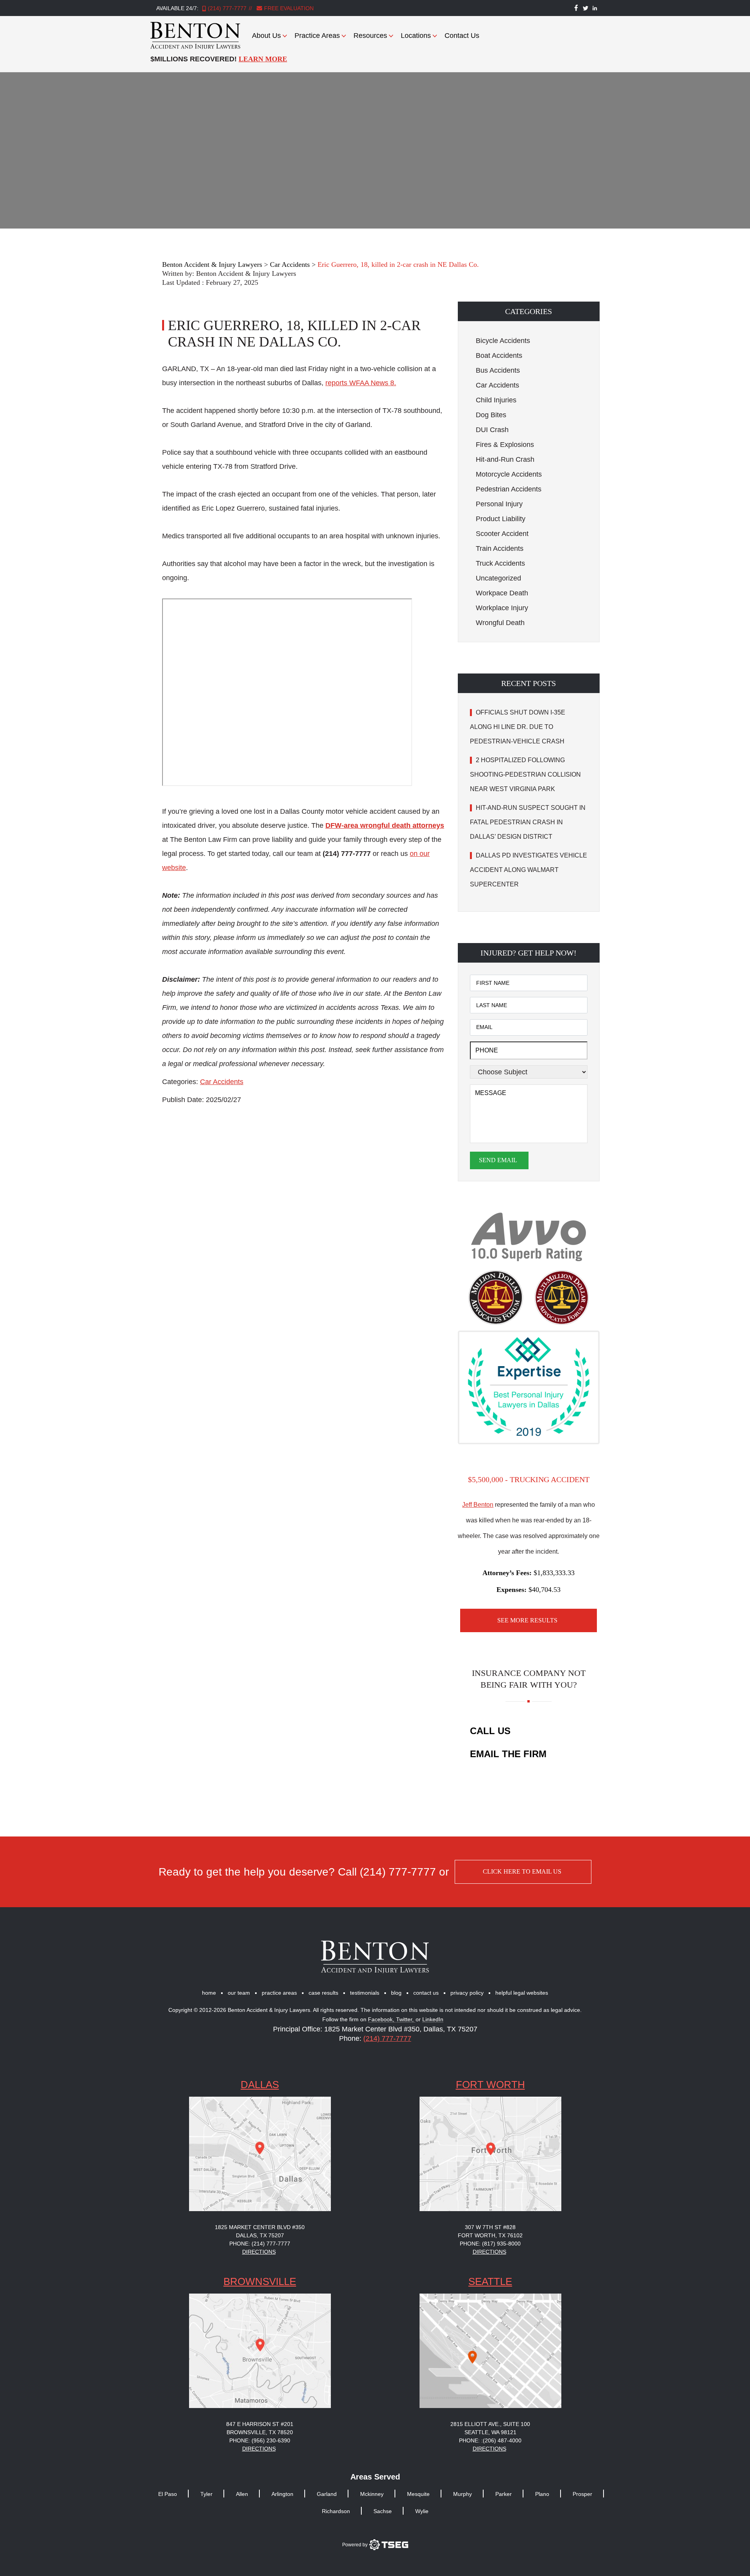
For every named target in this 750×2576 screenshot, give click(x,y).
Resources (370, 36)
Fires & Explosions (505, 445)
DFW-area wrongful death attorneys (385, 825)
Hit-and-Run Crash (505, 459)
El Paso (168, 2494)
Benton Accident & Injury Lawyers (246, 273)
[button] (529, 311)
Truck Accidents (500, 563)
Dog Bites (491, 415)
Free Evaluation (288, 8)
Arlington (282, 2494)
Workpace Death (502, 593)
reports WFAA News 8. (361, 383)
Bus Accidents (498, 370)
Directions (259, 2252)
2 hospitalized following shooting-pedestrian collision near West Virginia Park (525, 774)
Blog (396, 1993)
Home (209, 1993)
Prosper (582, 2494)
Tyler (206, 2494)
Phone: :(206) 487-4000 (490, 2440)
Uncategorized (498, 578)
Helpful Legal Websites (522, 1993)
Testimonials (365, 1993)
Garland (327, 2494)
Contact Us (462, 36)
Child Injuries (496, 400)
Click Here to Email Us (522, 1871)
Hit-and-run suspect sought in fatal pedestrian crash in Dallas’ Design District (528, 822)
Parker (504, 2494)
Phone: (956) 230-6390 (260, 2440)
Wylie (422, 2511)
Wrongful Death (500, 623)
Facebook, (382, 2020)
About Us (266, 36)
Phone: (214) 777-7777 (260, 2244)
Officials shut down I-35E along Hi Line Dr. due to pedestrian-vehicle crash (518, 727)
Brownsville (260, 2281)
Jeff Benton (478, 1505)
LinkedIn (433, 2020)
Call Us (490, 1731)
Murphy (462, 2494)
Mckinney (372, 2494)
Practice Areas (317, 36)
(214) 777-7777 (227, 8)
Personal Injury (499, 504)
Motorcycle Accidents (509, 474)
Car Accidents (222, 1082)
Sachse (383, 2511)
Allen (242, 2494)
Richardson (336, 2511)
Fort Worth (490, 2085)
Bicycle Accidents (503, 341)
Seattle (490, 2281)
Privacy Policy (467, 1993)
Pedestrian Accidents (509, 489)
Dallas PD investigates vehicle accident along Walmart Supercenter (529, 870)
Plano (542, 2494)
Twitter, (406, 2020)
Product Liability (501, 519)
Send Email (498, 1160)
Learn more (263, 59)
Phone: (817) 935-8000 (490, 2244)
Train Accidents (500, 548)
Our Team (239, 1993)
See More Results (527, 1620)
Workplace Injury (502, 608)
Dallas (260, 2085)
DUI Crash (492, 430)
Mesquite (418, 2494)
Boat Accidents (499, 355)
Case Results (323, 1993)
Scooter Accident (502, 534)
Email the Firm (508, 1754)
